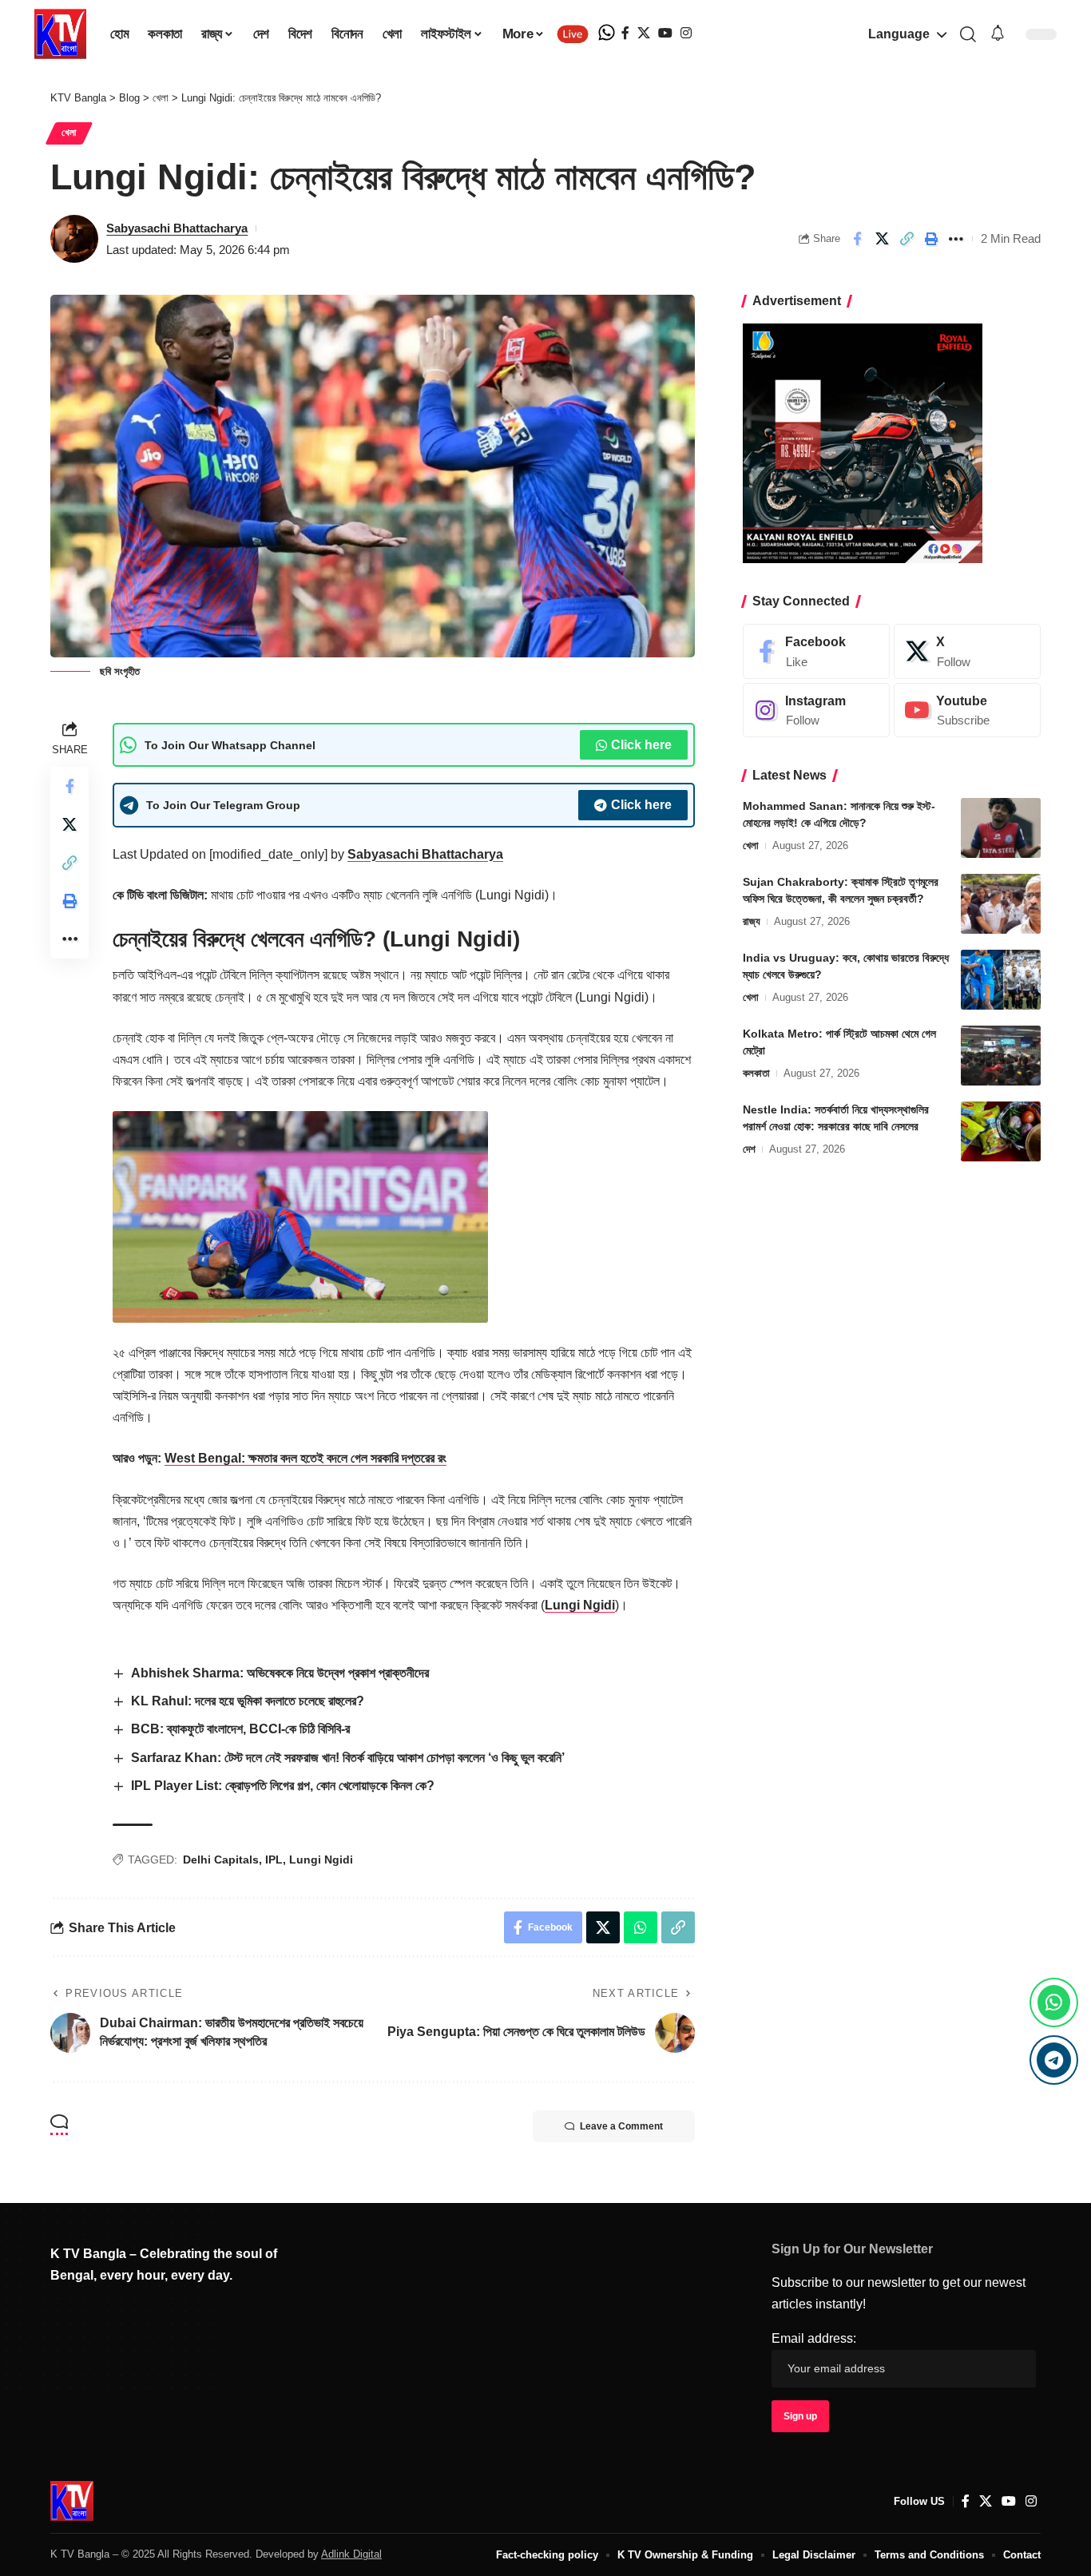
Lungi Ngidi (580, 1605)
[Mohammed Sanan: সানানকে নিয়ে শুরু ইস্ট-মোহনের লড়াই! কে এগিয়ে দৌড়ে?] (1001, 828)
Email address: (814, 2338)
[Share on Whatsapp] (641, 1927)
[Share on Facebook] (857, 239)
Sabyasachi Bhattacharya (177, 228)
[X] (644, 33)
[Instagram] (686, 33)
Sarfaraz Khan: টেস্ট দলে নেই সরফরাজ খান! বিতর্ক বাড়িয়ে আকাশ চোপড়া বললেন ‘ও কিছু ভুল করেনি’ (348, 1758)
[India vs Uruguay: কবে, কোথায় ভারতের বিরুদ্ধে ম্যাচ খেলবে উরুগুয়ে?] (1001, 980)
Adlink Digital (351, 2554)
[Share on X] (882, 239)
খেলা (69, 133)
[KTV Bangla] (72, 2501)
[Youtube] (967, 710)
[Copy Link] (907, 239)
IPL (274, 1860)
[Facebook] (625, 33)
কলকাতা (756, 1073)
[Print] (931, 239)
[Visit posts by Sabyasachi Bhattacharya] (74, 239)
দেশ (749, 1149)
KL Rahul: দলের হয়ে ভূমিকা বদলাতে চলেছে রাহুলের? (248, 1701)
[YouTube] (665, 33)
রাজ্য (752, 921)
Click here (641, 745)
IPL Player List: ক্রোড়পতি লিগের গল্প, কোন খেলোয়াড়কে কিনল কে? (283, 1786)
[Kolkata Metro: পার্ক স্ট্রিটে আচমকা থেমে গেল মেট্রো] (1001, 1056)
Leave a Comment (621, 2126)
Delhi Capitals (221, 1860)
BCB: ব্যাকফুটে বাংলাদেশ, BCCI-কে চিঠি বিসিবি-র (240, 1729)
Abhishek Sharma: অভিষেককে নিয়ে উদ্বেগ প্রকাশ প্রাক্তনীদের (280, 1673)
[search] (968, 34)
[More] (956, 239)
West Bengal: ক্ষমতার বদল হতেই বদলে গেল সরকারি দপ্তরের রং (305, 1458)
